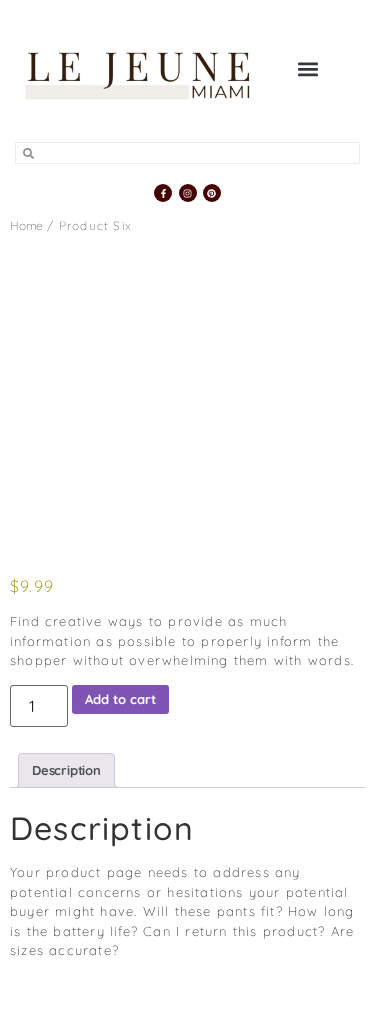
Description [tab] (66, 770)
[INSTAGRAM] (188, 193)
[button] (307, 68)
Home (26, 225)
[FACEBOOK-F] (163, 193)
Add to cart (120, 699)
